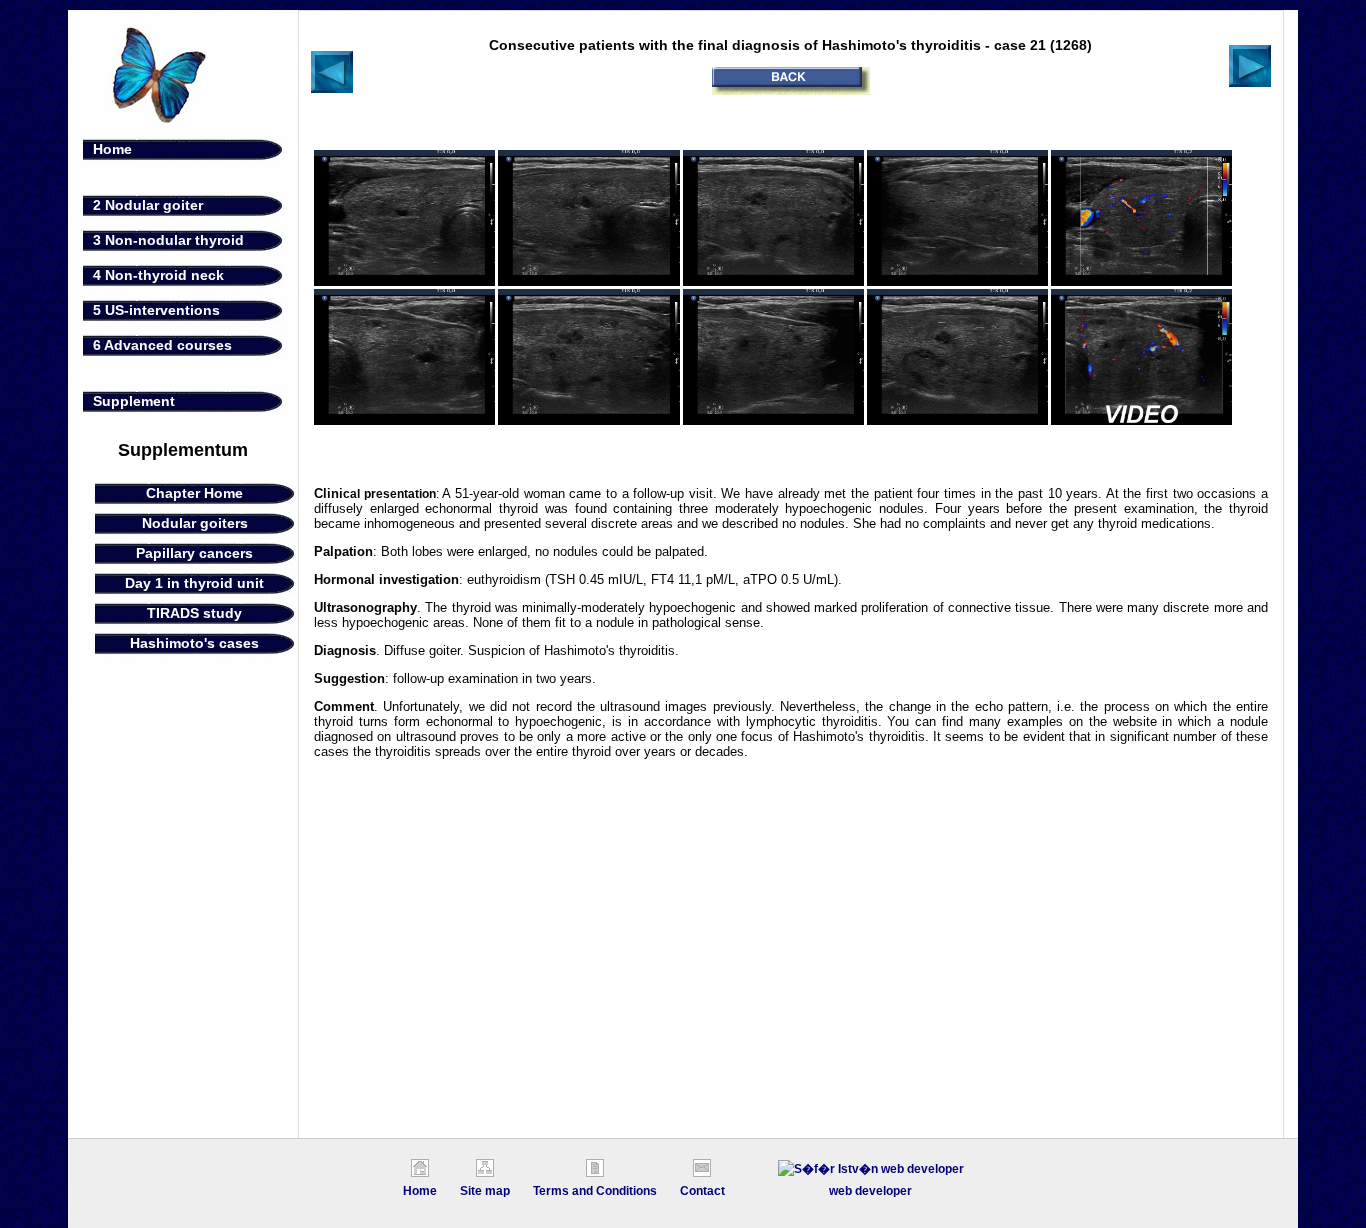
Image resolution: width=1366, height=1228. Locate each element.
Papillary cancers (194, 553)
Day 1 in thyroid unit (194, 583)
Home (112, 149)
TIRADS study (194, 613)
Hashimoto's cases (194, 643)
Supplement (134, 401)
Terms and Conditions (595, 1191)
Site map (485, 1191)
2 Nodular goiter (148, 205)
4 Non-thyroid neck (158, 275)
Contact (702, 1191)
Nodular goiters (195, 523)
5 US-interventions (156, 310)
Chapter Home (194, 493)
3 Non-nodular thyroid (168, 240)
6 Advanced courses (162, 345)
